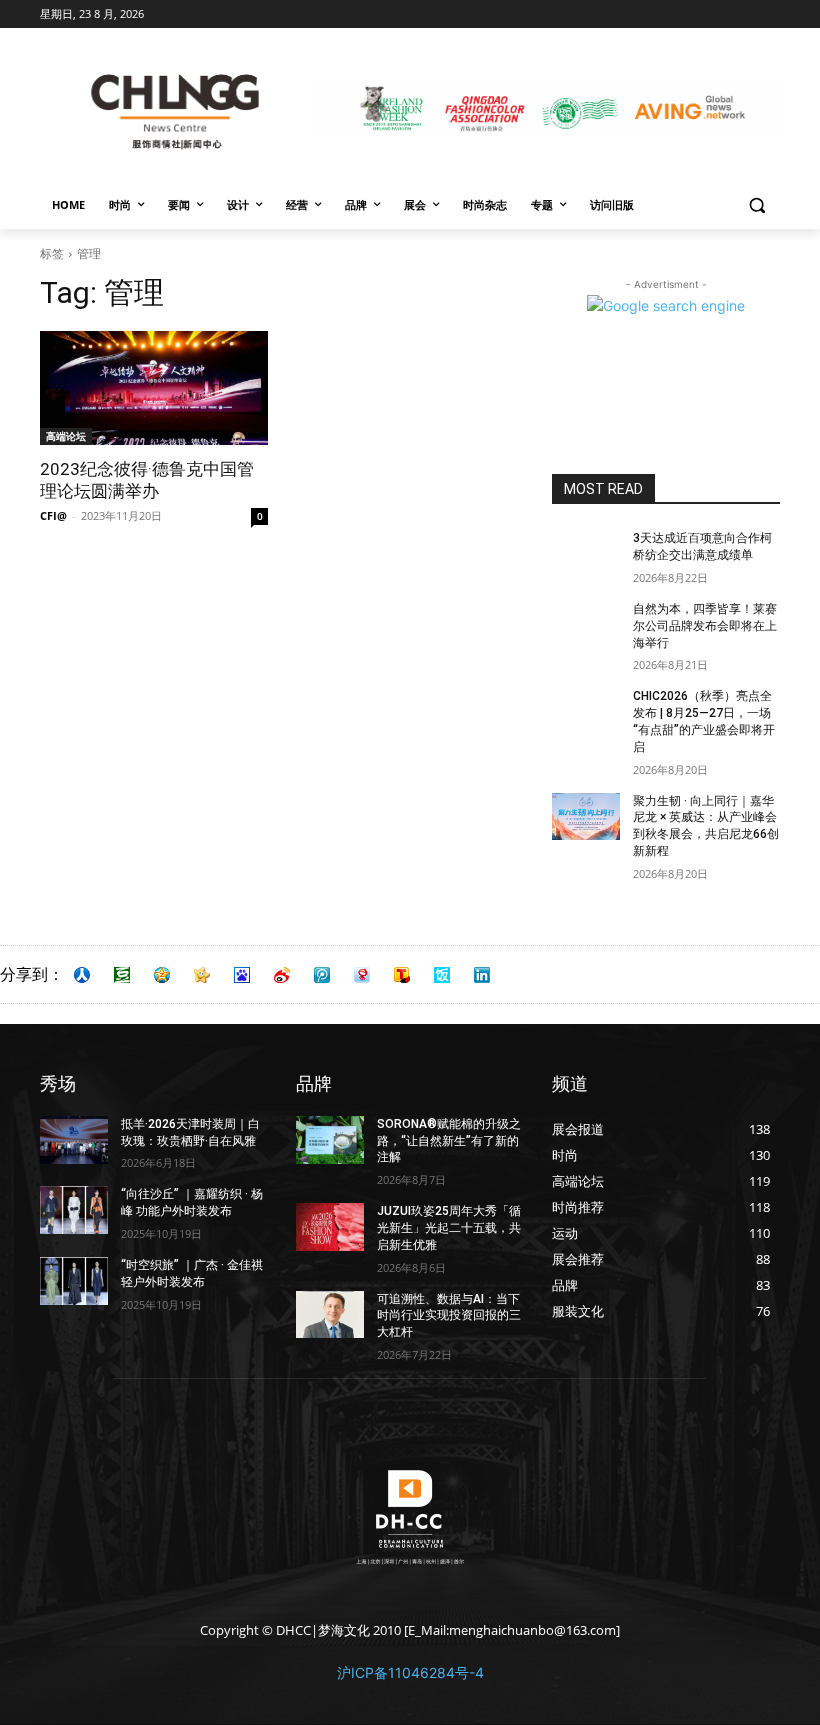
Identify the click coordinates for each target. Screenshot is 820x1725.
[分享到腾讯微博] (322, 975)
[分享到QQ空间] (162, 975)
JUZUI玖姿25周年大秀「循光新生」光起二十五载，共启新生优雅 (449, 1228)
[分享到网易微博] (362, 975)
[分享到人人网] (82, 975)
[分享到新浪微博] (282, 975)
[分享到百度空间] (242, 975)
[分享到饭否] (442, 975)
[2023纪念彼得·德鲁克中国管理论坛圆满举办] (154, 388)
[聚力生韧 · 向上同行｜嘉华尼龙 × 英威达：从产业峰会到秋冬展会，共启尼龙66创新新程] (586, 817)
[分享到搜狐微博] (402, 975)
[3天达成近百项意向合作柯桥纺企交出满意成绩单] (586, 554)
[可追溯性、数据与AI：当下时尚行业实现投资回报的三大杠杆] (330, 1315)
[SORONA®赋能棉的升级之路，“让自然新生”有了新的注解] (330, 1140)
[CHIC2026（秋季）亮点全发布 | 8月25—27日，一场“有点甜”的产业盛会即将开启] (586, 712)
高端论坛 (66, 436)
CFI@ (53, 515)
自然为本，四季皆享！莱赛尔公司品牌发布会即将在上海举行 (705, 626)
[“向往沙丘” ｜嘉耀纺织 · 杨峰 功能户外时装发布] (74, 1210)
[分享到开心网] (202, 975)
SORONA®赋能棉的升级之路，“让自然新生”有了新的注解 (449, 1141)
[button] (756, 205)
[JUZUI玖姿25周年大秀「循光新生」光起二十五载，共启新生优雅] (330, 1227)
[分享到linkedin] (482, 975)
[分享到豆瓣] (122, 975)
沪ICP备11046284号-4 (410, 1672)
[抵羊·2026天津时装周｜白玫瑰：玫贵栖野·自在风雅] (74, 1140)
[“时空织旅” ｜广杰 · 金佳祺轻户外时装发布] (74, 1281)
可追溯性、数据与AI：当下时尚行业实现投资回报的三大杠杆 (449, 1316)
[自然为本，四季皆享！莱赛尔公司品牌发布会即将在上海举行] (586, 625)
